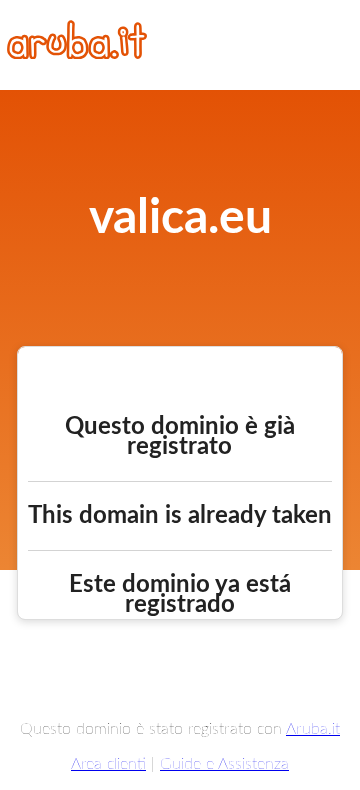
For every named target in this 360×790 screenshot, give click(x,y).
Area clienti (108, 764)
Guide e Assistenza (224, 764)
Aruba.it (313, 729)
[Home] (77, 54)
